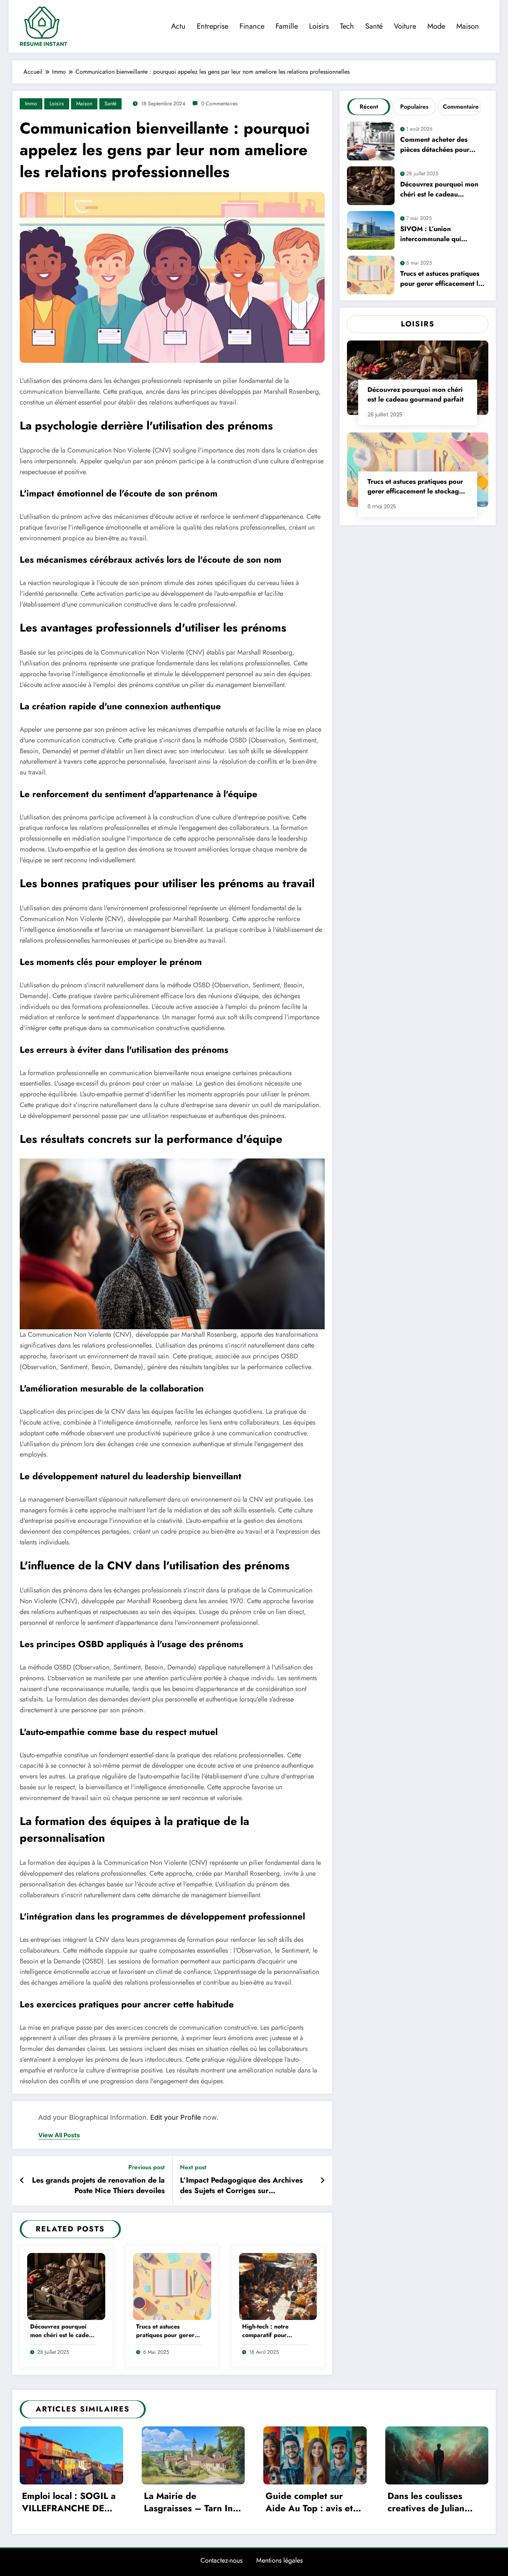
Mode (436, 26)
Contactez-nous (221, 2560)
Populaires (414, 107)
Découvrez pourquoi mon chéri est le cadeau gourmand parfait (63, 2331)
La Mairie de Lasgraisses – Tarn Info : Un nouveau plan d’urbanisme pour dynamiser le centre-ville (192, 2503)
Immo (31, 103)
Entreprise (213, 26)
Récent (369, 107)
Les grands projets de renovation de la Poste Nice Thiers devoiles (98, 2186)
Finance (252, 26)
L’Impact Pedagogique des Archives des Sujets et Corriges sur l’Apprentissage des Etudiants (241, 2187)
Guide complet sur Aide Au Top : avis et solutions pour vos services (309, 2503)
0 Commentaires (219, 103)
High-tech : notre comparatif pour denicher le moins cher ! (273, 2331)
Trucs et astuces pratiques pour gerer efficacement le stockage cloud (165, 2331)
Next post (193, 2167)
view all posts (59, 2135)
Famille (287, 26)
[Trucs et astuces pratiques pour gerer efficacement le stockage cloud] (172, 2286)
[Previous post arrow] (22, 2181)
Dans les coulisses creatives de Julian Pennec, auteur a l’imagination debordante (426, 2503)
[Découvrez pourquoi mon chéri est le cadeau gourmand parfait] (66, 2286)
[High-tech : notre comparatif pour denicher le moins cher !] (278, 2286)
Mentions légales (279, 2560)
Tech (347, 26)
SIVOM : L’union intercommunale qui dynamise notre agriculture (441, 235)
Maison (468, 26)
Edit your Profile (176, 2117)
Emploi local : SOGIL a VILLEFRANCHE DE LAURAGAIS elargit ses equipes (71, 2503)
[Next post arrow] (322, 2181)
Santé (374, 26)
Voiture (405, 26)
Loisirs (319, 26)
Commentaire (461, 107)
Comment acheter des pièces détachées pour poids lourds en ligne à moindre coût (435, 146)
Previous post (147, 2167)
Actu (178, 26)
